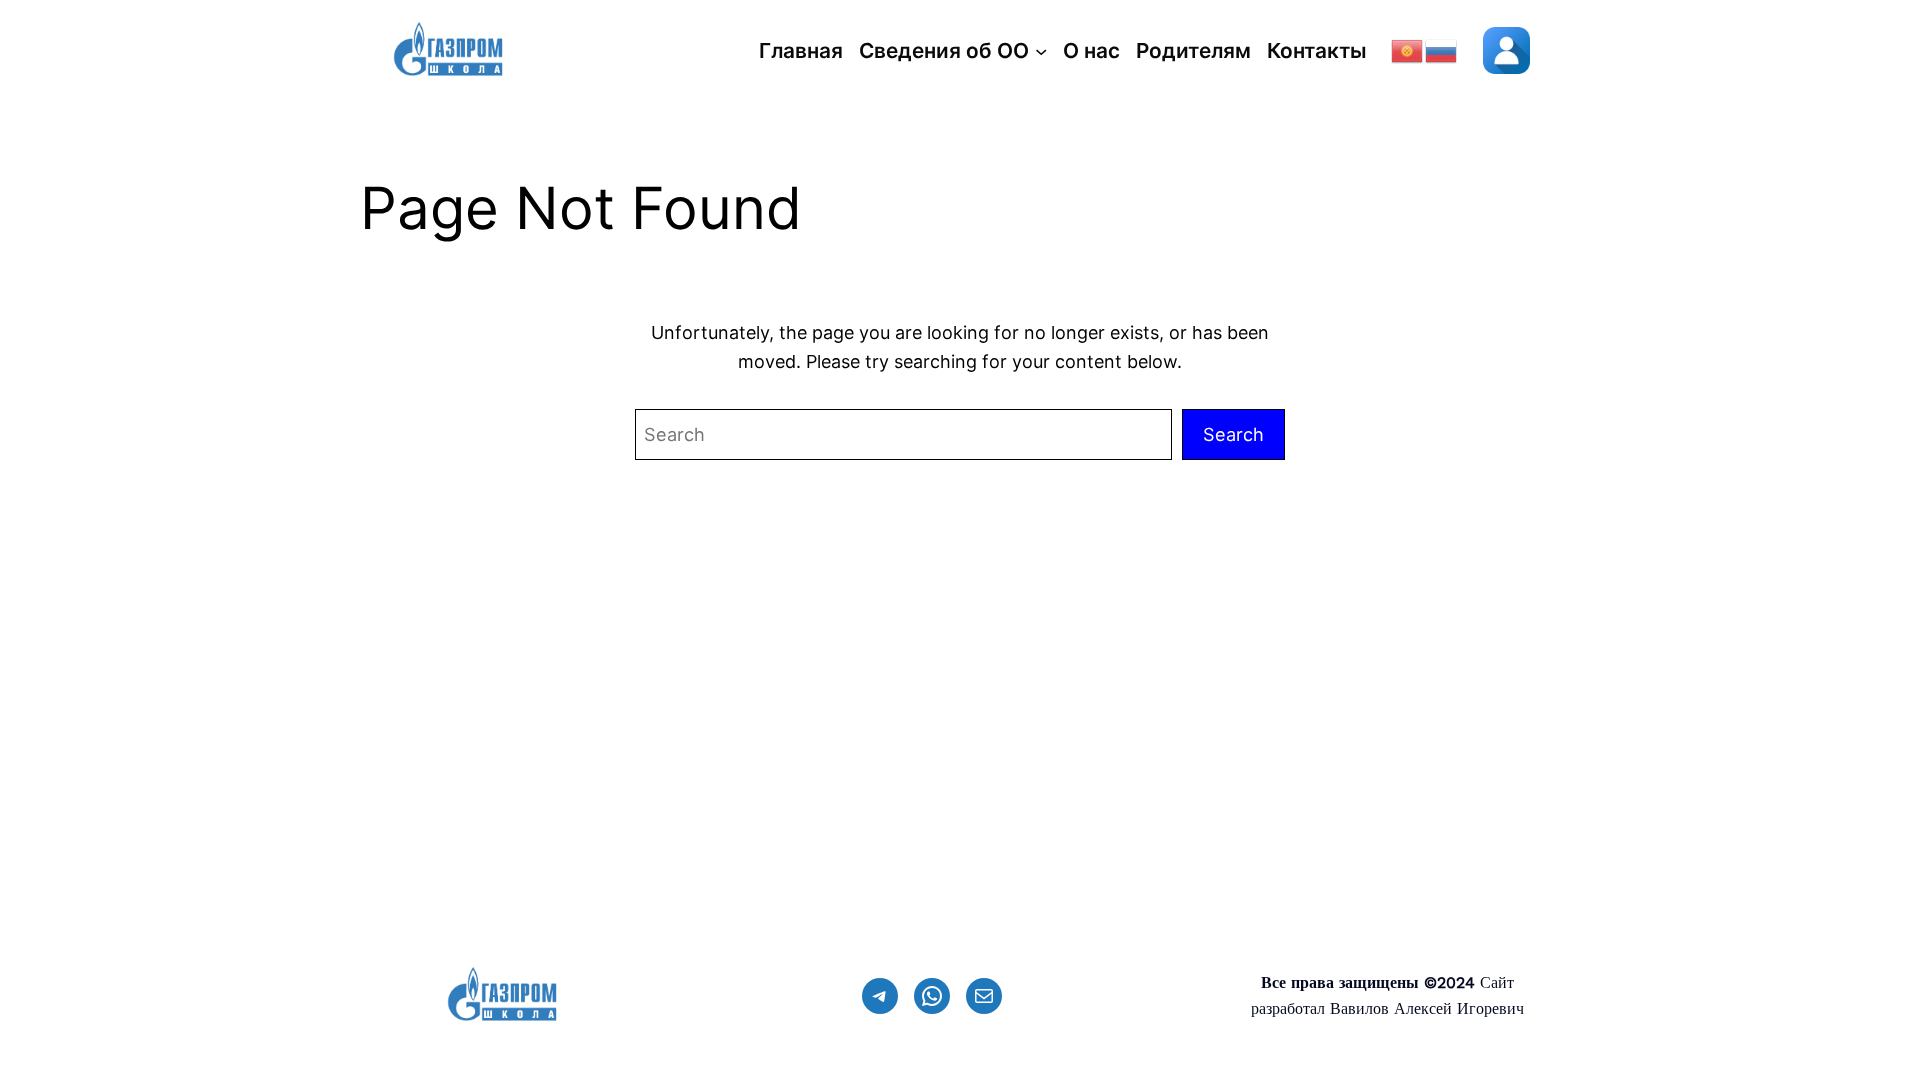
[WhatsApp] (932, 996)
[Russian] (1442, 49)
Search (1233, 434)
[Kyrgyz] (1408, 49)
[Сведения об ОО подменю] (1041, 51)
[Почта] (984, 996)
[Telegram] (880, 996)
